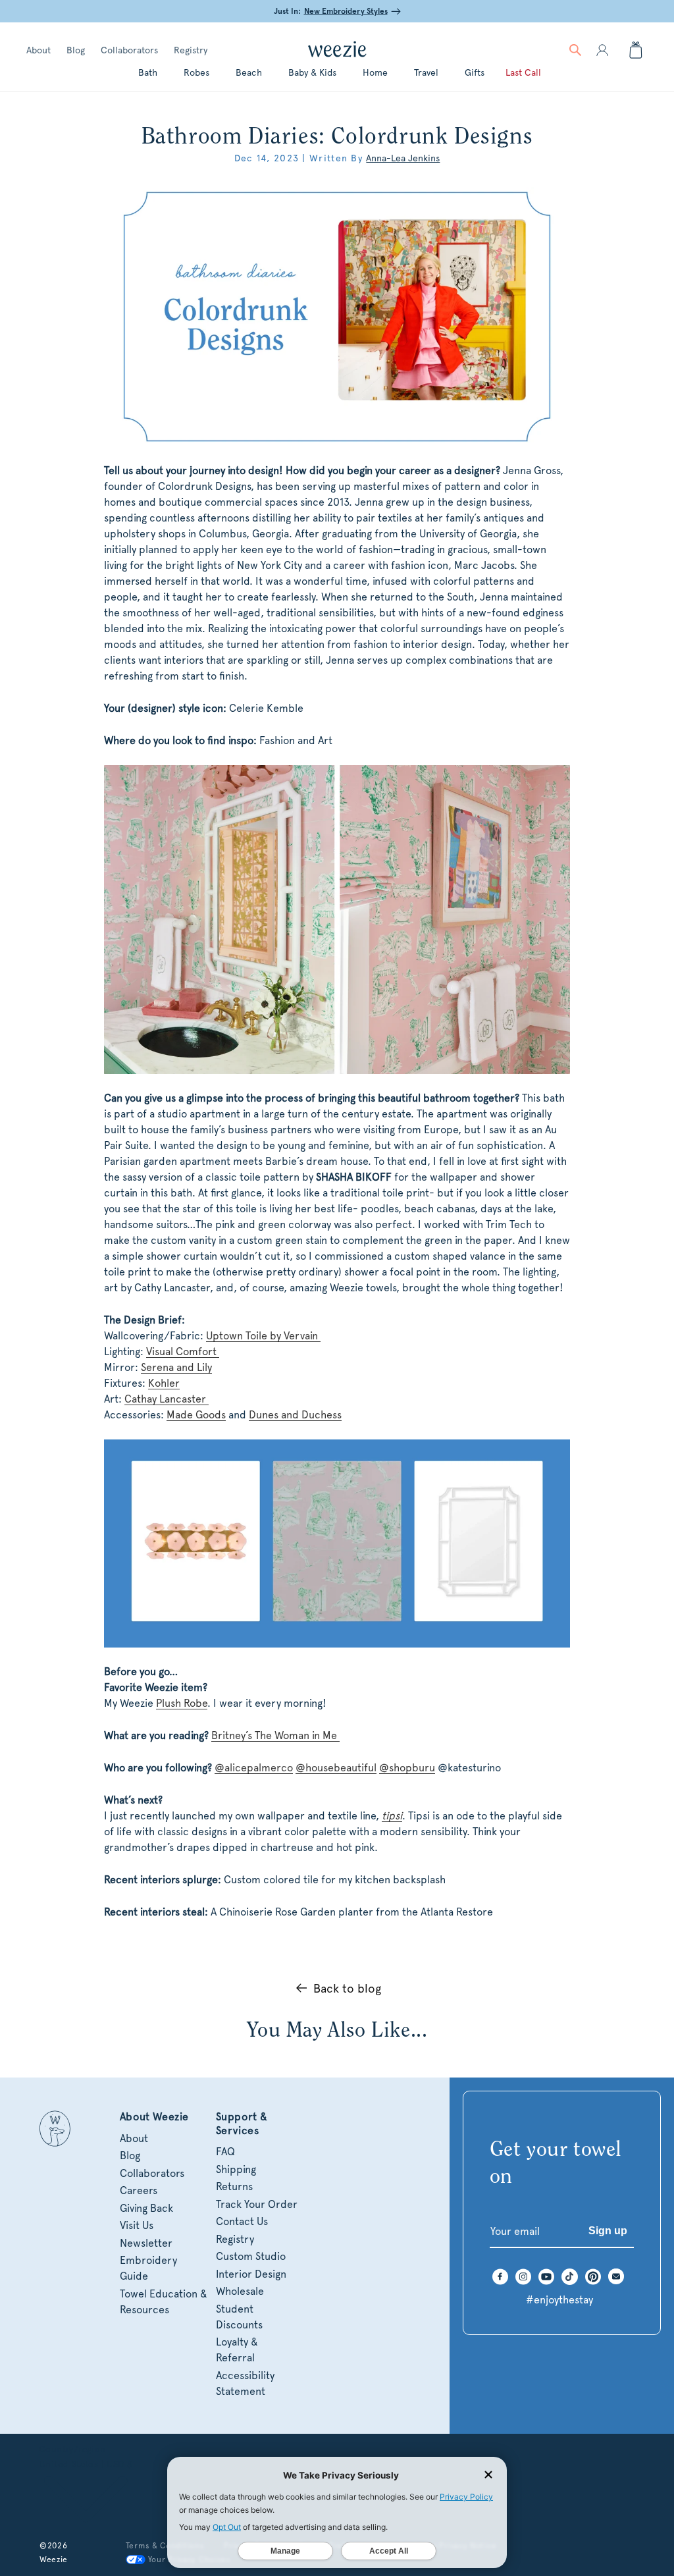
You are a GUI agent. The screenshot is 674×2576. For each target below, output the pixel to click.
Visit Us (137, 2225)
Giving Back (146, 2208)
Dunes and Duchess (295, 1415)
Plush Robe (182, 1703)
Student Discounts (239, 2317)
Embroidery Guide (148, 2268)
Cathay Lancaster (167, 1399)
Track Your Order (257, 2204)
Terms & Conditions (165, 2546)
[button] (575, 50)
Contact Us (242, 2221)
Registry (191, 50)
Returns (234, 2187)
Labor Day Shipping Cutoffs (332, 11)
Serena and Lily (176, 1367)
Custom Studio (251, 2256)
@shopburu (407, 1768)
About (39, 50)
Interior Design (251, 2274)
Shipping (236, 2169)
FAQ (225, 2152)
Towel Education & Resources (164, 2302)
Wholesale (240, 2291)
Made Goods (196, 1415)
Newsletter (146, 2243)
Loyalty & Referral (237, 2350)
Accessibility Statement (245, 2383)
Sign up (608, 2231)
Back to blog (347, 1988)
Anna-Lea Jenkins (403, 158)
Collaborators (129, 50)
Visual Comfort (183, 1352)
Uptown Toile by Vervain (263, 1336)
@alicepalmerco (254, 1768)
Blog (76, 50)
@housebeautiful (336, 1768)
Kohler (164, 1383)
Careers (139, 2190)
